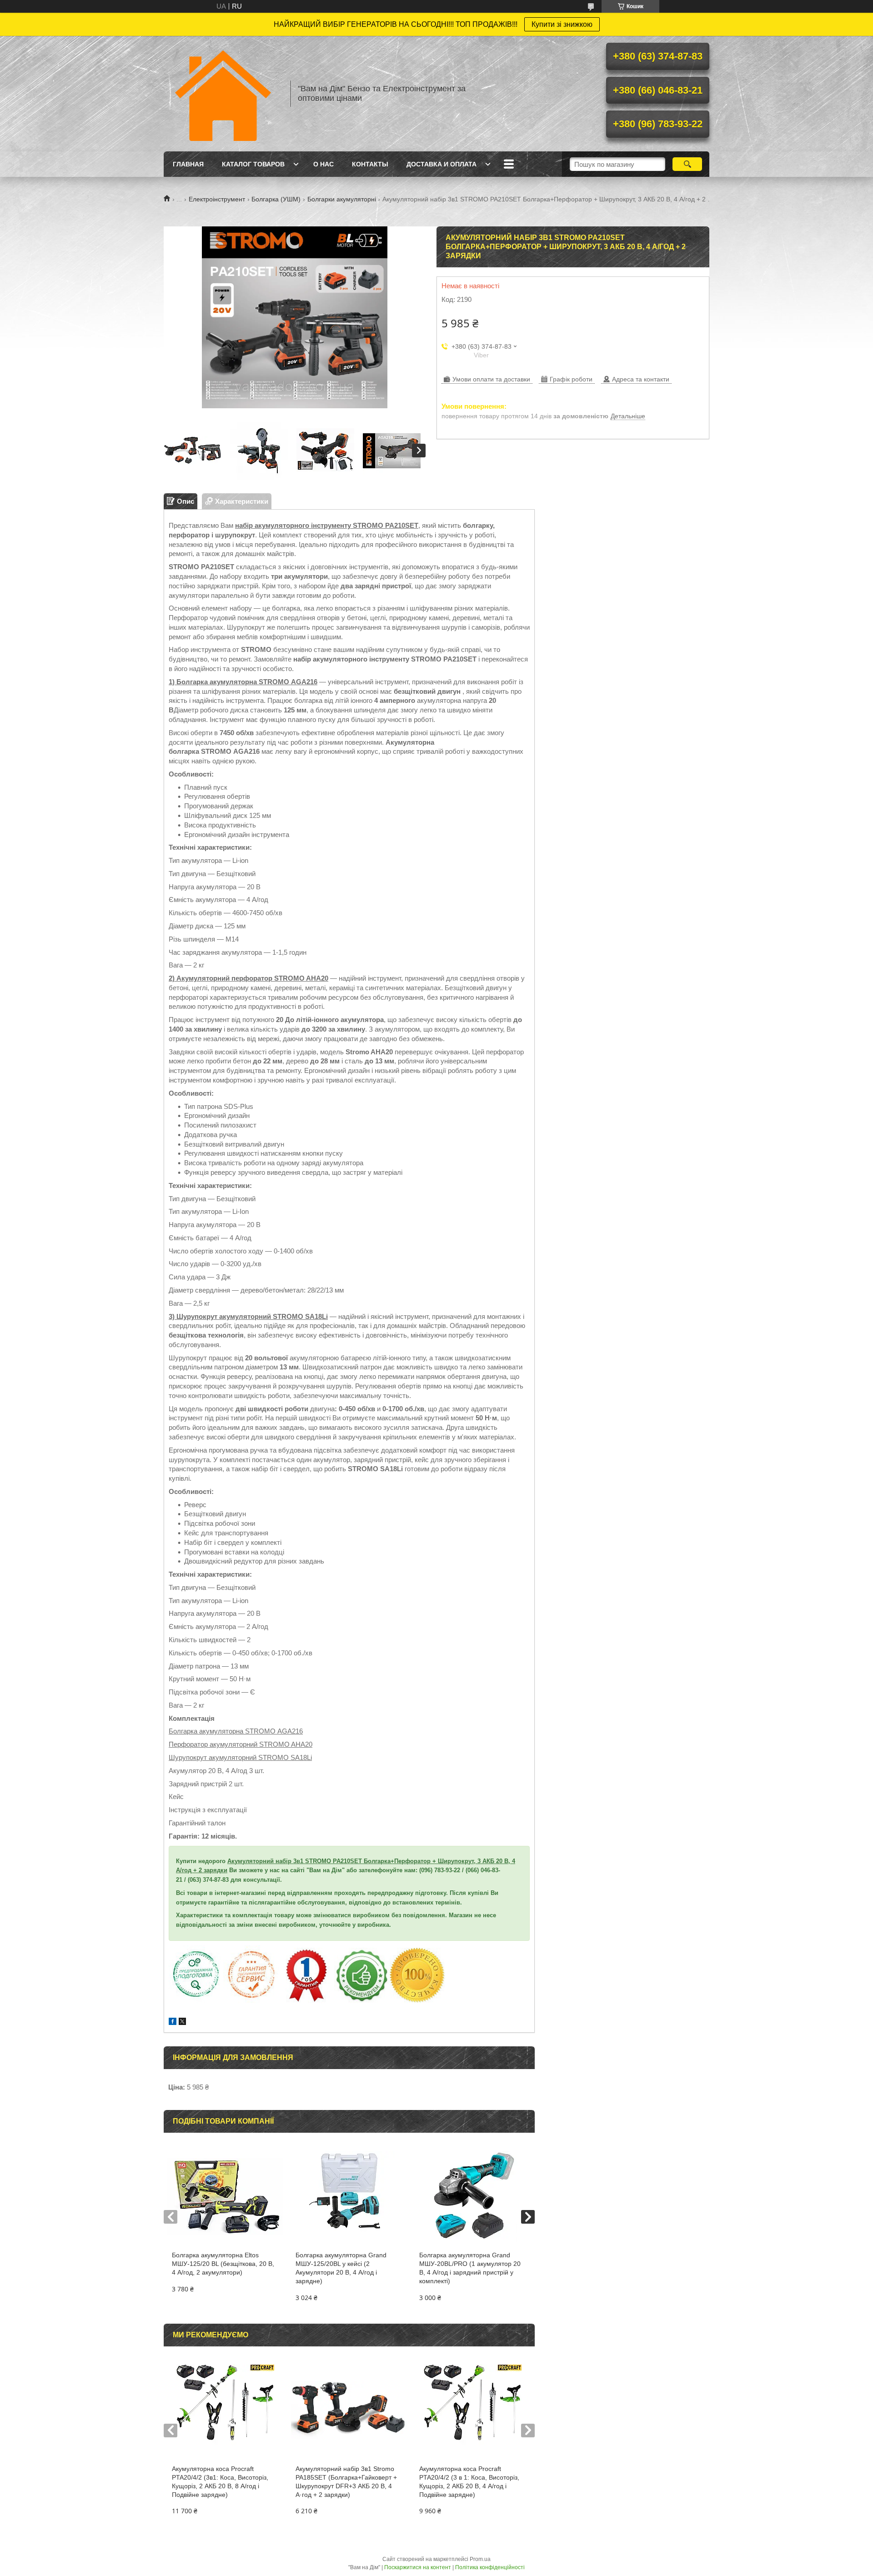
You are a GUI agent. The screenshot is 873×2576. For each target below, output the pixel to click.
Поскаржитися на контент (418, 2567)
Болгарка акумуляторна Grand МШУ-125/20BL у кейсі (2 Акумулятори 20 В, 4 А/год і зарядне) (341, 2268)
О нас (324, 164)
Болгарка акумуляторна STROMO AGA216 (236, 1731)
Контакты (370, 164)
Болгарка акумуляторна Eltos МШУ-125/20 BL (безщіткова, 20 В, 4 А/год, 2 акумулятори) (223, 2264)
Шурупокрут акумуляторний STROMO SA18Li (240, 1757)
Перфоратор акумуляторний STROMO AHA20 (241, 1744)
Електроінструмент (217, 199)
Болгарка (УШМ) (276, 199)
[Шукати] (687, 164)
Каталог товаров (253, 164)
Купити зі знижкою (562, 24)
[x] (182, 2022)
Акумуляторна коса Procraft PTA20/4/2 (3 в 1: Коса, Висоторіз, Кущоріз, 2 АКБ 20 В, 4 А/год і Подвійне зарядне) (469, 2482)
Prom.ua (480, 2559)
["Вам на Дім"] (223, 94)
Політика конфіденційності (490, 2567)
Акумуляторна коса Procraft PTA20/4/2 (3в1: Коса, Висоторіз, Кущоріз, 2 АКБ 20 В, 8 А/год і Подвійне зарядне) (220, 2482)
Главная (188, 164)
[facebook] (173, 2022)
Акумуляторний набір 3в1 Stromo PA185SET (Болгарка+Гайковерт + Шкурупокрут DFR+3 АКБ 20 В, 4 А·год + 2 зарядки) (346, 2482)
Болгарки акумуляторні (342, 199)
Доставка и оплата (442, 164)
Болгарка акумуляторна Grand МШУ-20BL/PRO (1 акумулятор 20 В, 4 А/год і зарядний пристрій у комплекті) (470, 2268)
